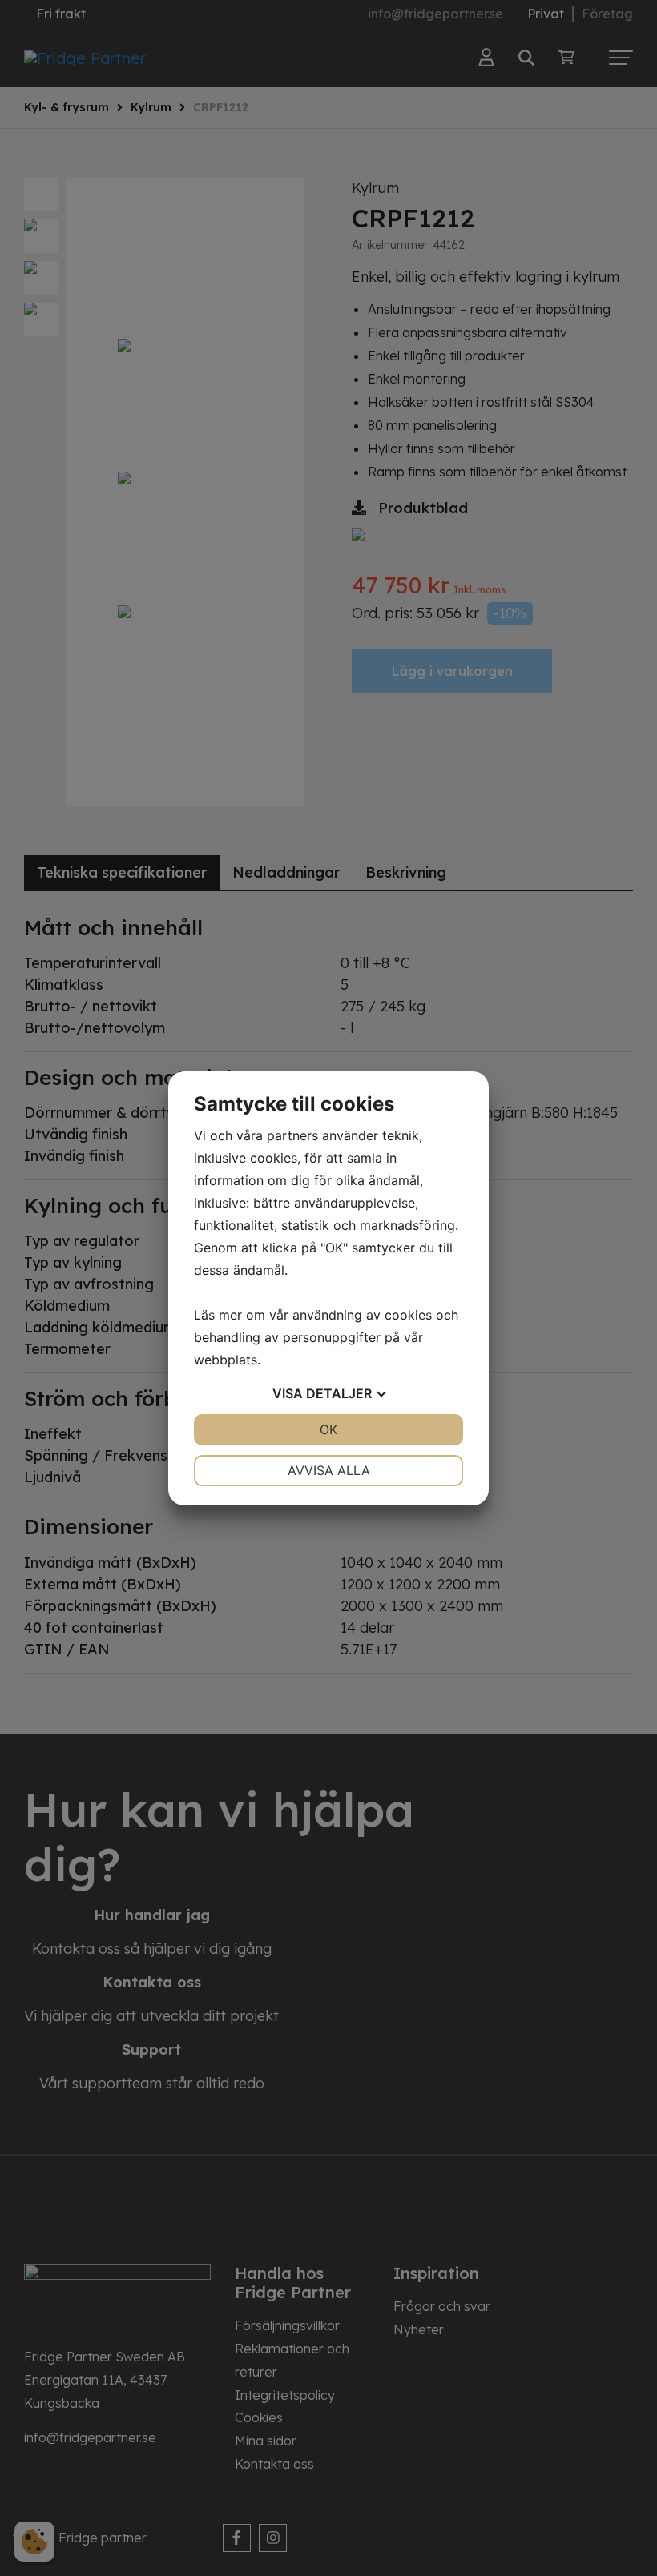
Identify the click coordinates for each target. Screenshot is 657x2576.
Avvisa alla (329, 1470)
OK (328, 1429)
